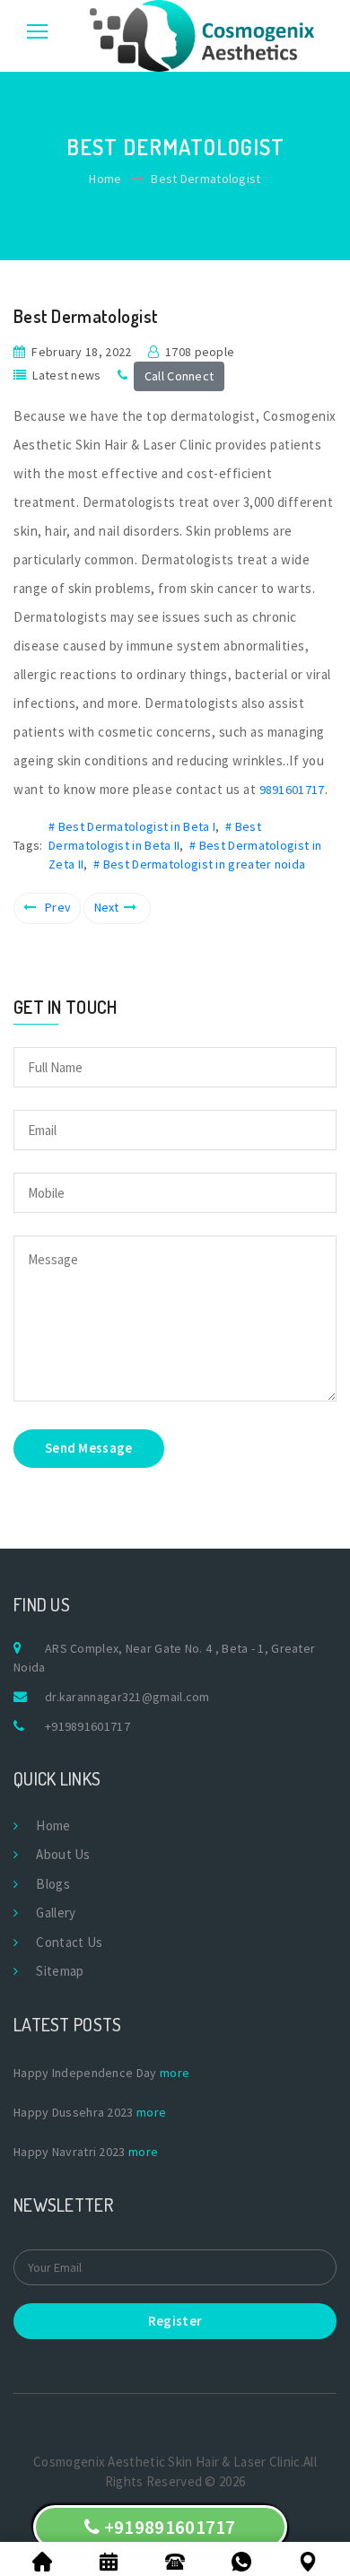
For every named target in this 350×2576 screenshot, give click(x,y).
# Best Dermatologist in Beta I (132, 826)
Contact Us (69, 1942)
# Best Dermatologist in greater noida (199, 864)
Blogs (53, 1884)
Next (107, 907)
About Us (63, 1854)
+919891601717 (87, 1726)
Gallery (56, 1912)
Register (175, 2321)
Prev (58, 907)
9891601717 (292, 790)
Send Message (89, 1448)
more (175, 2073)
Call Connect (179, 376)
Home (105, 179)
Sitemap (60, 1971)
